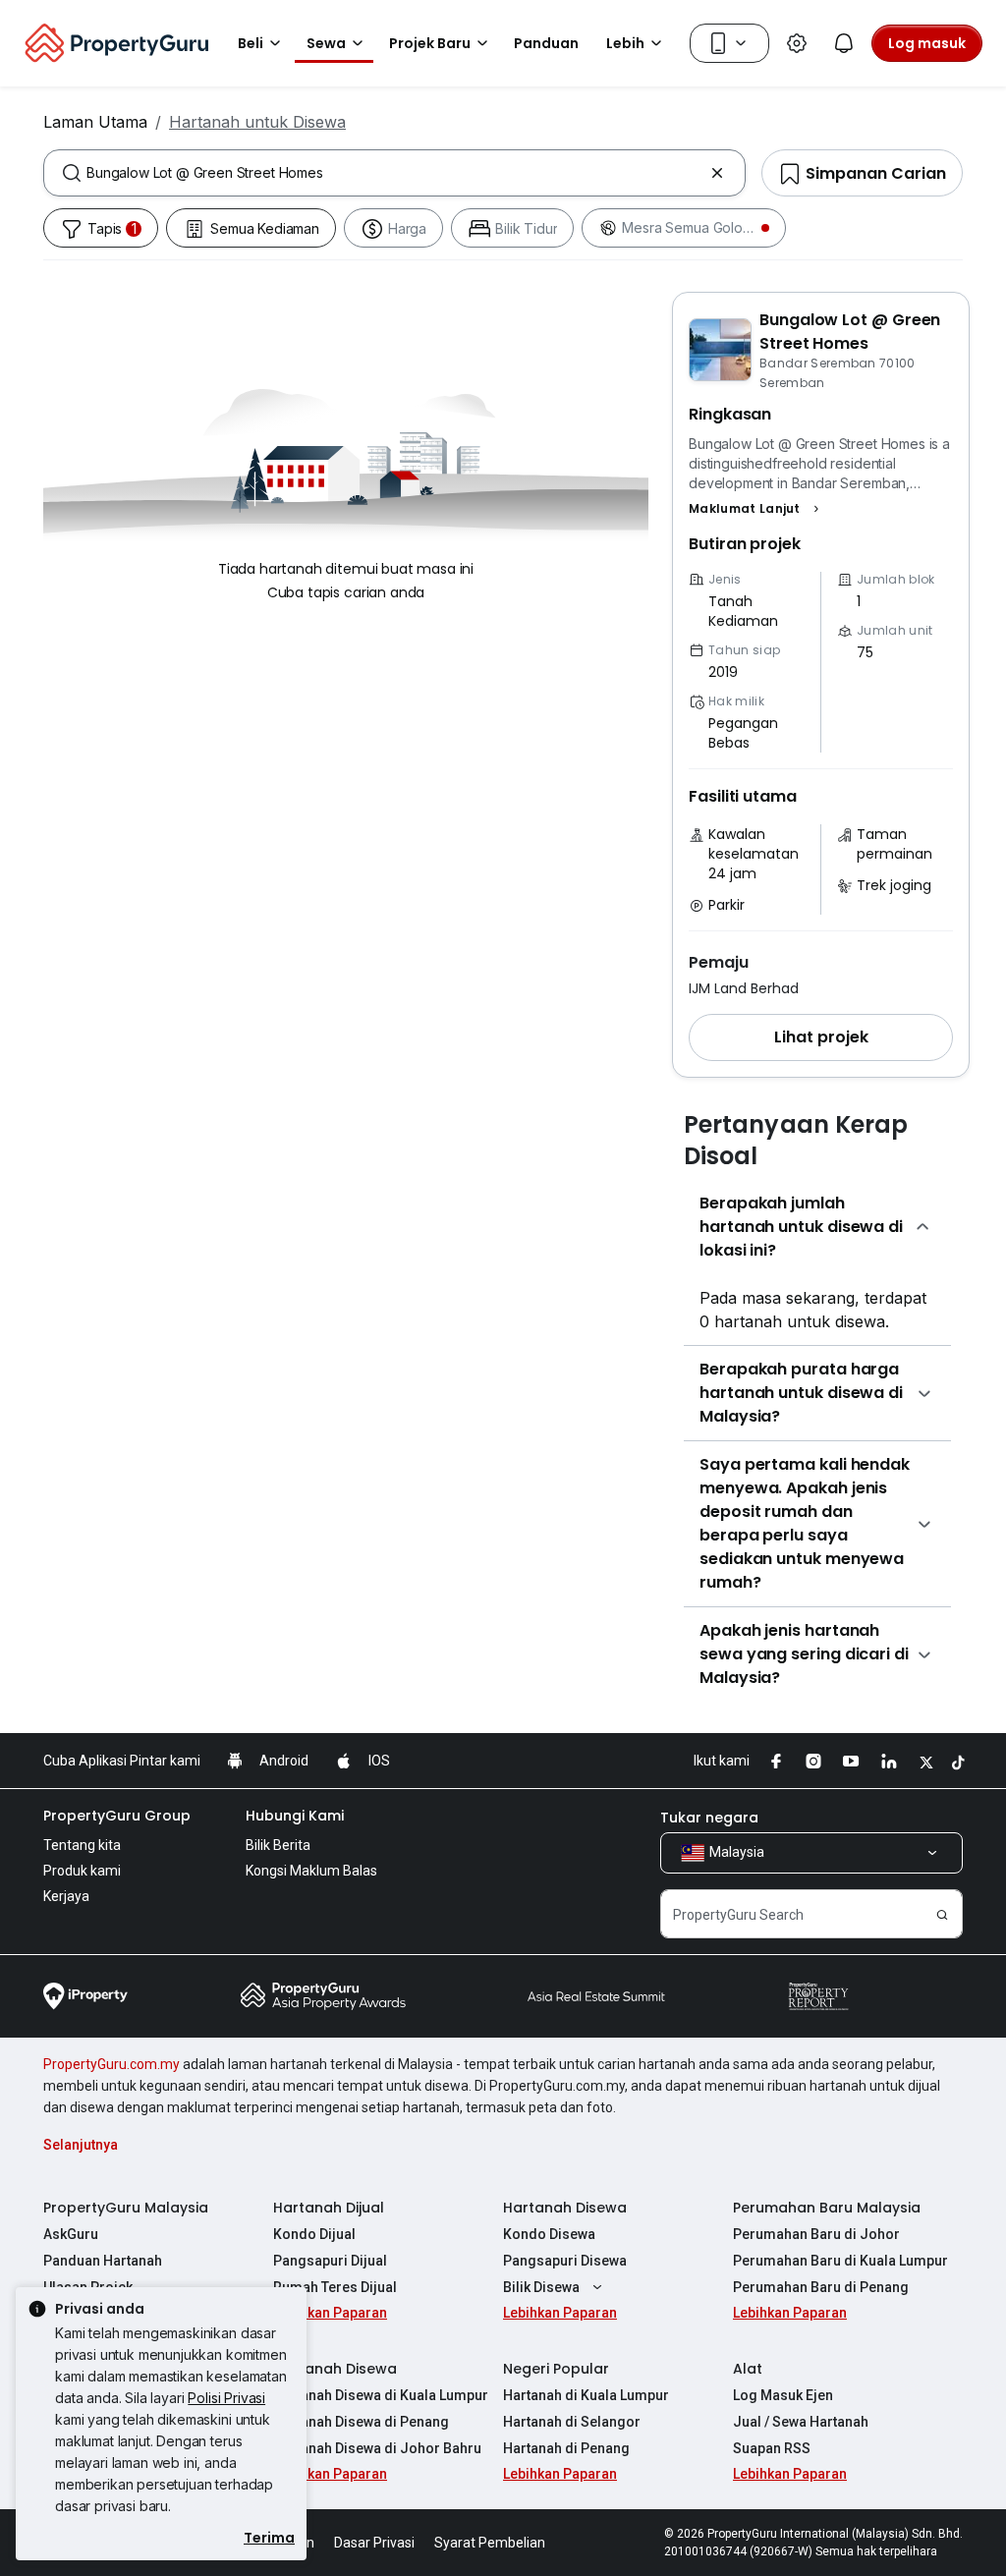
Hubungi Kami (295, 1816)
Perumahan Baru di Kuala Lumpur (840, 2261)
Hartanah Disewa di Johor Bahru (377, 2448)
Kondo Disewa (549, 2234)
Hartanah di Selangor (572, 2422)
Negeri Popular (556, 2369)
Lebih (625, 43)
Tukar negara (709, 1818)
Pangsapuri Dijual (330, 2261)
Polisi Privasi (226, 2398)
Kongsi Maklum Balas (311, 1871)
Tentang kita (82, 1845)
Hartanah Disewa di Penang (361, 2422)
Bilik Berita (278, 1845)
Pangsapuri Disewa (565, 2261)
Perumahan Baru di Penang (821, 2287)
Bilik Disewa (541, 2287)
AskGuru (71, 2234)
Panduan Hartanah (103, 2261)
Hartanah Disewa (565, 2208)
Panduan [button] (546, 43)
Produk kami (82, 1871)
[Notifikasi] (844, 43)
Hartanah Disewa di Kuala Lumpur (381, 2395)
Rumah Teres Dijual (335, 2287)
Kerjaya (66, 1896)
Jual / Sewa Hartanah (801, 2422)
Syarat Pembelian (490, 2543)
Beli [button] (251, 43)
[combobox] (394, 173)
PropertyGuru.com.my (112, 2064)
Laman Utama (95, 122)
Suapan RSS (772, 2448)
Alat (748, 2369)
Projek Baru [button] (430, 43)
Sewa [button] (326, 43)
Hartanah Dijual (329, 2208)
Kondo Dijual (314, 2234)
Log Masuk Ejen (783, 2395)
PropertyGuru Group (117, 1816)
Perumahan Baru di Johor (816, 2234)
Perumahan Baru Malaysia (827, 2208)
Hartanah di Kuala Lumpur (586, 2395)
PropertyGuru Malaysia (126, 2208)
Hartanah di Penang (566, 2448)
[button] (756, 509)
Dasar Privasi (374, 2543)
